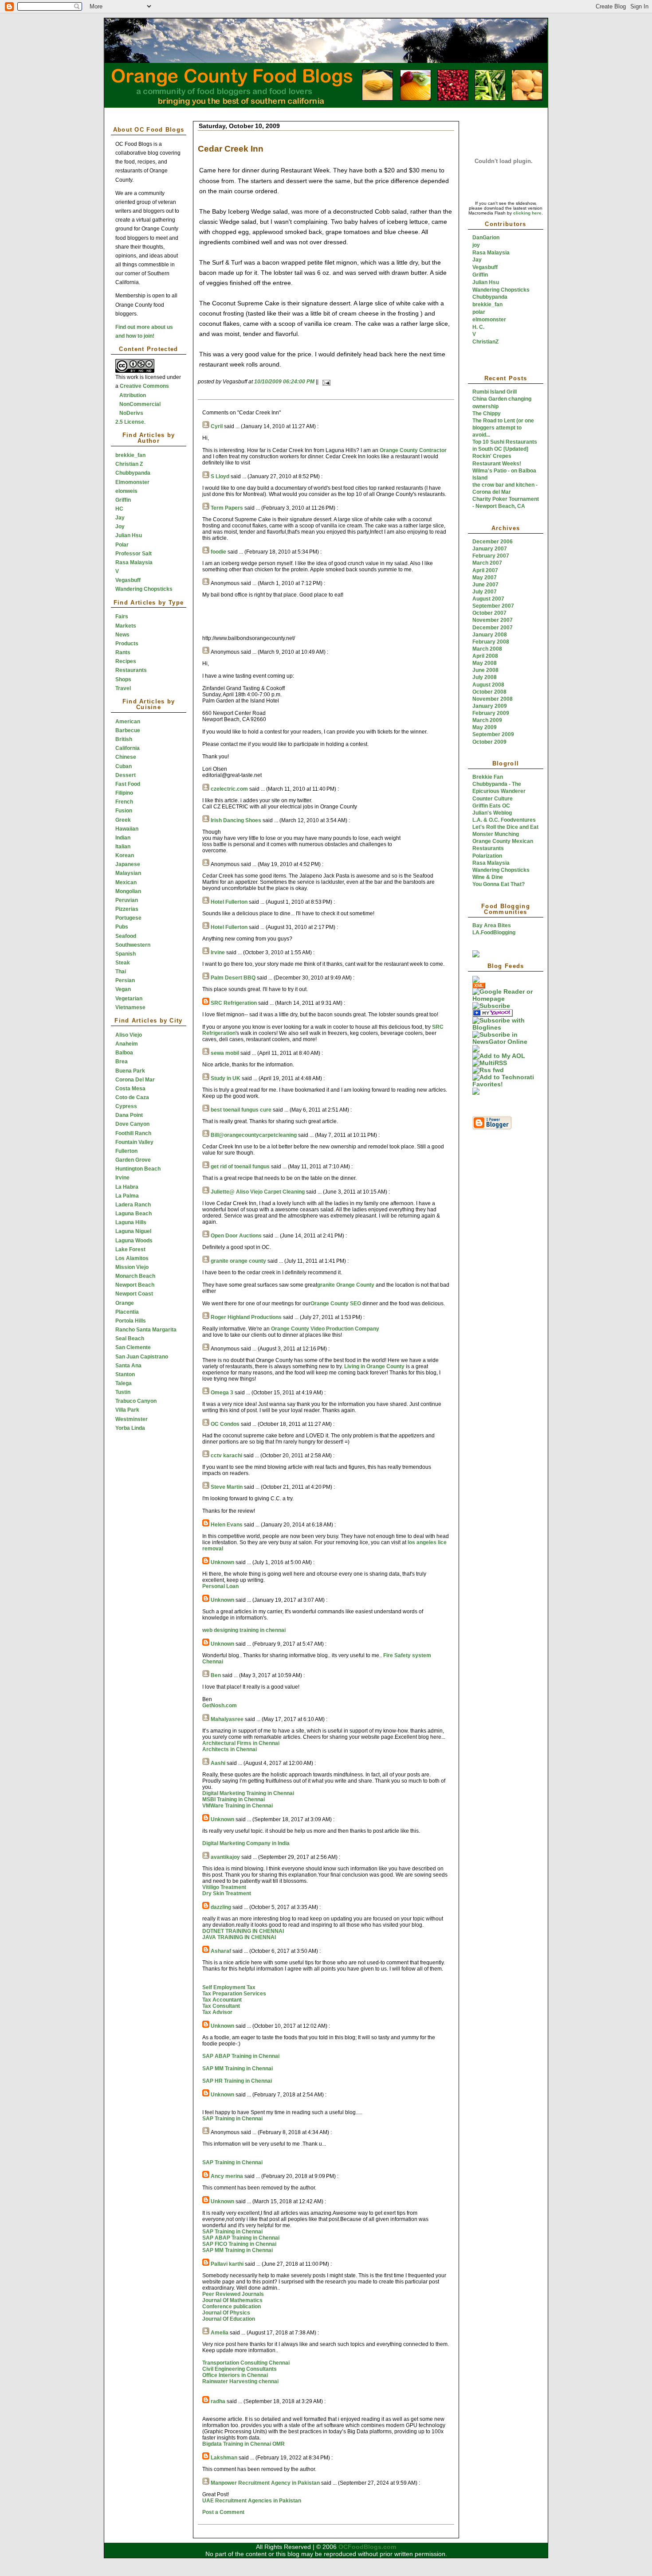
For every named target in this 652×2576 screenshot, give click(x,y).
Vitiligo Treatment (224, 1887)
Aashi (218, 1763)
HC (119, 509)
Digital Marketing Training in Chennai (248, 1793)
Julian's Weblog (492, 813)
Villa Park (127, 1410)
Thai (121, 972)
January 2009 (490, 706)
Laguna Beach (134, 1214)
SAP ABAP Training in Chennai (241, 2056)
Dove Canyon (132, 1124)
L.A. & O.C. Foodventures (504, 820)
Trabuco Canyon (136, 1401)
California (128, 748)
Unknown (222, 1562)
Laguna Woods (134, 1241)
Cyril (217, 426)
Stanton (125, 1374)
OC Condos (225, 1424)
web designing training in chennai (244, 1630)
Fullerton (126, 1151)
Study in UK (226, 1078)
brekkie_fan (130, 455)
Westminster (132, 1419)
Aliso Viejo (129, 1035)
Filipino (124, 793)
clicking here (527, 213)
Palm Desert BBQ (233, 978)
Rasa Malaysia (134, 562)
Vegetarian (129, 999)
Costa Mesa (130, 1089)
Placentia (127, 1312)
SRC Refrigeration (234, 1003)
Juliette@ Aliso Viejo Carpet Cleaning (258, 1192)
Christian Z (129, 464)
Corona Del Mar (135, 1080)
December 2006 (493, 542)
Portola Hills (131, 1321)
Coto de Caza (132, 1097)
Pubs (122, 927)
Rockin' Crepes (492, 456)
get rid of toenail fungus (240, 1167)
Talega (124, 1383)
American (128, 722)
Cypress (126, 1106)
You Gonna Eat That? (499, 884)
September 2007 (493, 606)
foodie (218, 552)
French (124, 802)
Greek (123, 820)
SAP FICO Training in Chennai (239, 2244)
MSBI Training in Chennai (234, 1799)
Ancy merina (227, 2176)
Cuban (124, 766)
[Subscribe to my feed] (476, 981)
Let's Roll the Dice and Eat (505, 827)
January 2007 (490, 549)
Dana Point (129, 1115)
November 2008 (493, 699)
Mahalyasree (227, 1719)
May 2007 (485, 578)
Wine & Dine (488, 877)
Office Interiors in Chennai (235, 2375)
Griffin (123, 500)
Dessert (126, 775)
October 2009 (489, 742)
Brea (122, 1062)
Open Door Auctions (236, 1236)
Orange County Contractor (413, 450)
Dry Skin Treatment (227, 1893)
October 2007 (489, 613)
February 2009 (491, 713)
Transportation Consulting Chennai (246, 2363)
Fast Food (128, 784)
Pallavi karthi (227, 2264)
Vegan (123, 989)
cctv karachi (226, 1456)
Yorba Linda (130, 1428)
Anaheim (127, 1044)
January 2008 (490, 635)
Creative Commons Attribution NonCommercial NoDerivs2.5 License (142, 404)
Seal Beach (130, 1339)
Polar (122, 545)
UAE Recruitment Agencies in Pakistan (252, 2501)
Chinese (126, 757)
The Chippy (487, 414)
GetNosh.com (220, 1706)
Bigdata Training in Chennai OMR (244, 2444)
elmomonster (489, 320)
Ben (216, 1675)
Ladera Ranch (133, 1205)
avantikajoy (225, 1857)
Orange (125, 1303)
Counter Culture (493, 799)
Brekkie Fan (488, 777)
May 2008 (485, 663)
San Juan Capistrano (142, 1357)
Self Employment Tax (229, 1987)
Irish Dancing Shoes (236, 820)
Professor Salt (134, 554)
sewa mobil (225, 1053)
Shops (123, 679)
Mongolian (128, 891)
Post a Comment (223, 2512)
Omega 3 (222, 1393)
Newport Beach (135, 1285)
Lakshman (224, 2458)
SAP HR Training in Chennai (237, 2081)
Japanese (128, 864)
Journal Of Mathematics (232, 2300)
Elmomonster (132, 482)
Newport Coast (134, 1294)
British (124, 739)
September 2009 (493, 734)
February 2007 (491, 556)
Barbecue (128, 730)
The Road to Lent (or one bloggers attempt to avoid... (503, 428)
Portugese (128, 918)
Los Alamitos (132, 1258)
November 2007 (493, 620)
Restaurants (131, 670)
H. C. (478, 327)
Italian (123, 847)
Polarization (487, 856)
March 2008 (487, 649)
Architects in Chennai (230, 1749)
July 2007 (485, 592)
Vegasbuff (128, 580)
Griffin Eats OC (491, 806)
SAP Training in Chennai (232, 2119)
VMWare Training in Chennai (238, 1806)
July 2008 (485, 677)
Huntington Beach (138, 1169)
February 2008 (491, 642)
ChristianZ (485, 342)
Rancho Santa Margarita (146, 1330)
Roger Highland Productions (246, 1317)
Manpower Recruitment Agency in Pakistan (265, 2483)
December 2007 (493, 628)
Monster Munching (496, 834)
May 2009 (485, 727)
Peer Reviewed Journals (233, 2294)
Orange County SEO (336, 1304)
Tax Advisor (217, 2012)
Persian (125, 980)
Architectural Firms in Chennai (241, 1743)
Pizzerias (127, 909)
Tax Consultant (221, 2006)
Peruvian (127, 900)
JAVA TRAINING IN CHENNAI (239, 1937)
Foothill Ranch (133, 1133)
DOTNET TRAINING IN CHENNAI (243, 1931)
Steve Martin (227, 1487)
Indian (123, 838)
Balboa (124, 1053)
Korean (125, 855)
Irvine (122, 1178)
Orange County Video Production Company (325, 1329)
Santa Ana (128, 1366)
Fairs (122, 617)
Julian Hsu (129, 535)
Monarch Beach (135, 1276)
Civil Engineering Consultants (240, 2369)
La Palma (127, 1196)
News (122, 635)
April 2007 (485, 570)
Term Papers (227, 508)
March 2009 (487, 720)
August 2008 (488, 685)
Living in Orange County (374, 1366)
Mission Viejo (132, 1267)
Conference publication (232, 2307)
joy (476, 245)
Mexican (126, 882)
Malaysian (128, 873)
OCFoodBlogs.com (367, 2547)
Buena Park (130, 1071)
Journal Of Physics (226, 2313)
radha (218, 2401)
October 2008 (489, 692)
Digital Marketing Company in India (246, 1843)
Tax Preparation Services (234, 1994)
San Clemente (133, 1347)
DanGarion (486, 238)
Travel (123, 688)
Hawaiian (127, 829)
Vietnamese (130, 1007)
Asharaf (221, 1951)
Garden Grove (133, 1160)
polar (479, 312)
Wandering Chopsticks (144, 589)
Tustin (123, 1392)
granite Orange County (346, 1285)
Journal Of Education (229, 2319)
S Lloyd (220, 476)
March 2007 (487, 563)
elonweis (126, 491)
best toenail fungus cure (241, 1110)
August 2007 (488, 599)
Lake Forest (130, 1249)
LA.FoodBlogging (494, 933)
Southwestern (133, 945)
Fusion (124, 811)
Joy (120, 527)
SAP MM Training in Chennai (238, 2069)
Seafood (126, 936)
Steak (123, 963)
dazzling (221, 1907)
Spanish (126, 954)
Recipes (126, 661)
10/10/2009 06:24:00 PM (284, 382)
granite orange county (238, 1261)
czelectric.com (229, 789)
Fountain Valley (134, 1142)
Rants (123, 652)
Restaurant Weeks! (497, 464)
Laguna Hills (131, 1222)
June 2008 (485, 670)
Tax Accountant (222, 2000)
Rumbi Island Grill (495, 392)
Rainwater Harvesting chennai (240, 2381)
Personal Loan (220, 1586)
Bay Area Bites (492, 925)
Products (127, 644)
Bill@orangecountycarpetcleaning (254, 1135)
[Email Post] (325, 382)
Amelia (220, 2333)
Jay (120, 518)
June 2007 (485, 585)
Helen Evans (227, 1525)
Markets (126, 626)
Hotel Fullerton (229, 902)
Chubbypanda (133, 473)
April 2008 (485, 656)
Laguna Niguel (133, 1231)
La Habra (127, 1187)
